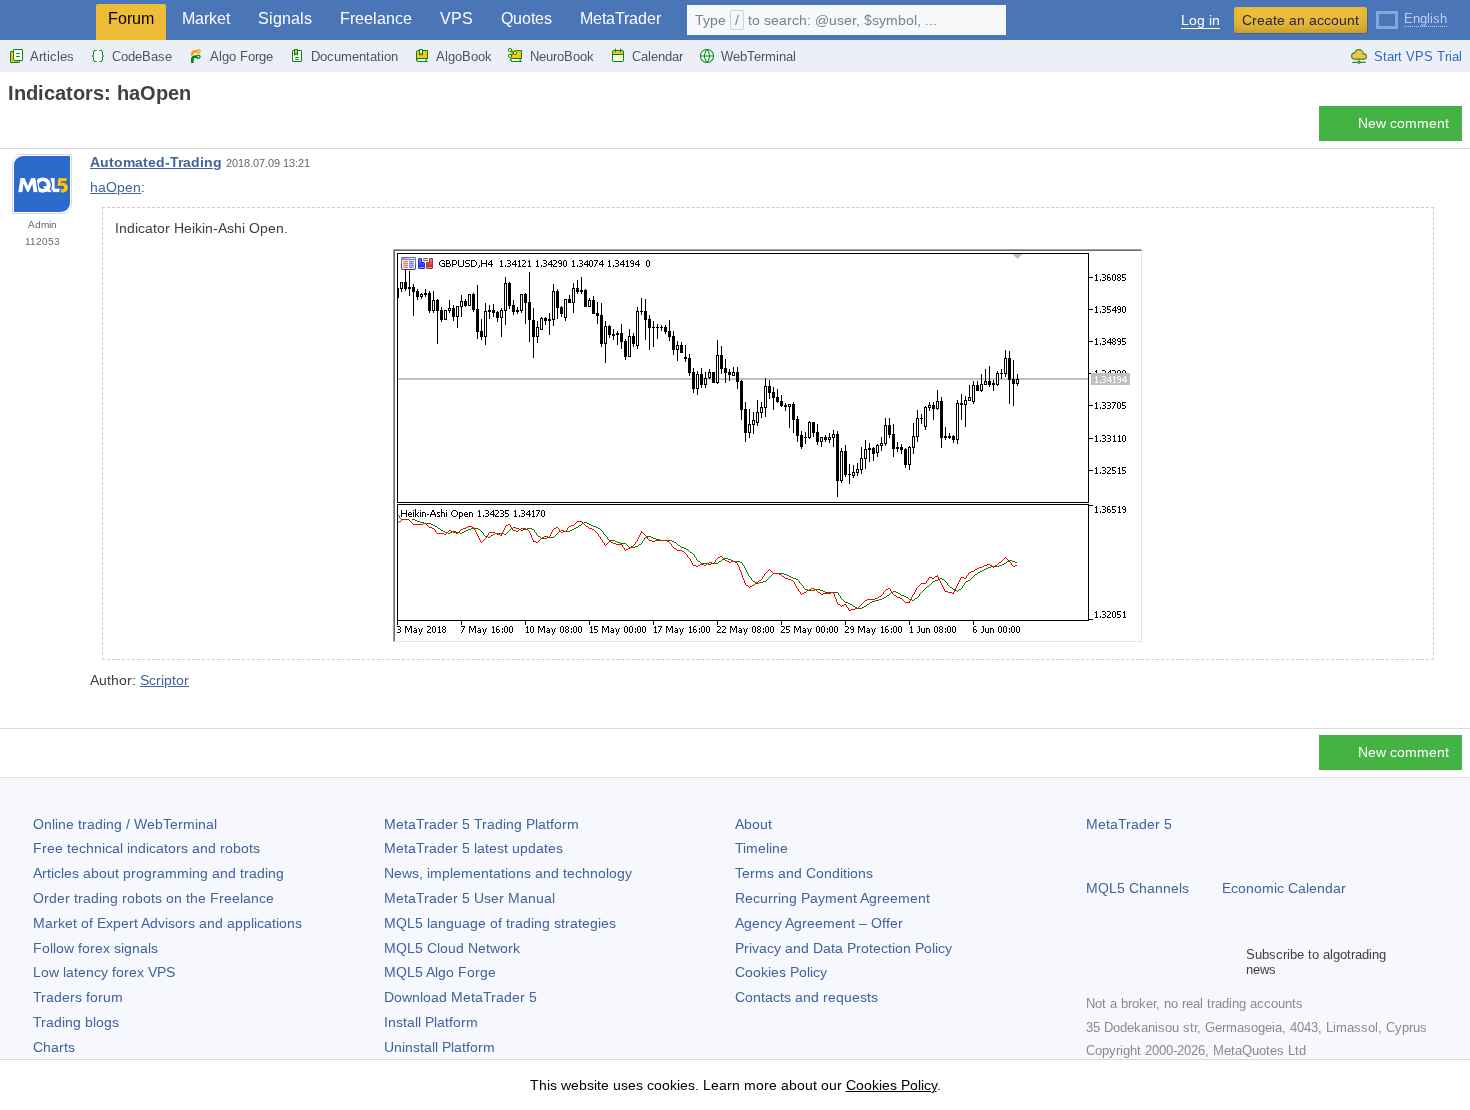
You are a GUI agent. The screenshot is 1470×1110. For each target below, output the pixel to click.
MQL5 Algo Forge (440, 972)
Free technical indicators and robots (146, 848)
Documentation (354, 56)
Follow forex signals (95, 948)
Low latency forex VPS (104, 972)
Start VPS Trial (1418, 56)
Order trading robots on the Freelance (153, 898)
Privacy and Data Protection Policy (843, 948)
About (753, 824)
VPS (456, 18)
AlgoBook (464, 56)
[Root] (14, 128)
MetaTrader (620, 18)
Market (206, 18)
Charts (54, 1047)
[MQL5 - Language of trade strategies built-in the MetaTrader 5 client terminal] (48, 20)
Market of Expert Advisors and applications (167, 923)
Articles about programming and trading (158, 873)
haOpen (115, 187)
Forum (131, 18)
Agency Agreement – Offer (819, 923)
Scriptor (164, 680)
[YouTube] (1194, 962)
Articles (52, 56)
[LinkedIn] (1226, 962)
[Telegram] (1130, 962)
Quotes (526, 18)
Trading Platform (481, 824)
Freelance (376, 18)
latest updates (473, 848)
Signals (285, 18)
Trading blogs (76, 1022)
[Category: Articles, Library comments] (38, 129)
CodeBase (142, 56)
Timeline (761, 848)
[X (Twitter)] (1162, 962)
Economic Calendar (1284, 888)
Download (460, 997)
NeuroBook (562, 56)
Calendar (657, 56)
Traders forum (78, 997)
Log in (1200, 20)
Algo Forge (241, 56)
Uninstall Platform (439, 1047)
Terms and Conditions (804, 873)
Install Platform (431, 1022)
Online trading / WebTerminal (125, 824)
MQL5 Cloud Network (452, 948)
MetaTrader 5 (1129, 824)
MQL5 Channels (1137, 888)
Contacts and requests (806, 997)
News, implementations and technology (508, 873)
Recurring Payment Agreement (832, 898)
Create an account (1300, 20)
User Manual (469, 898)
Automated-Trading (156, 162)
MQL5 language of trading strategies (500, 923)
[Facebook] (1098, 962)
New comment (1403, 123)
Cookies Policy (781, 972)
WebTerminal (758, 56)
